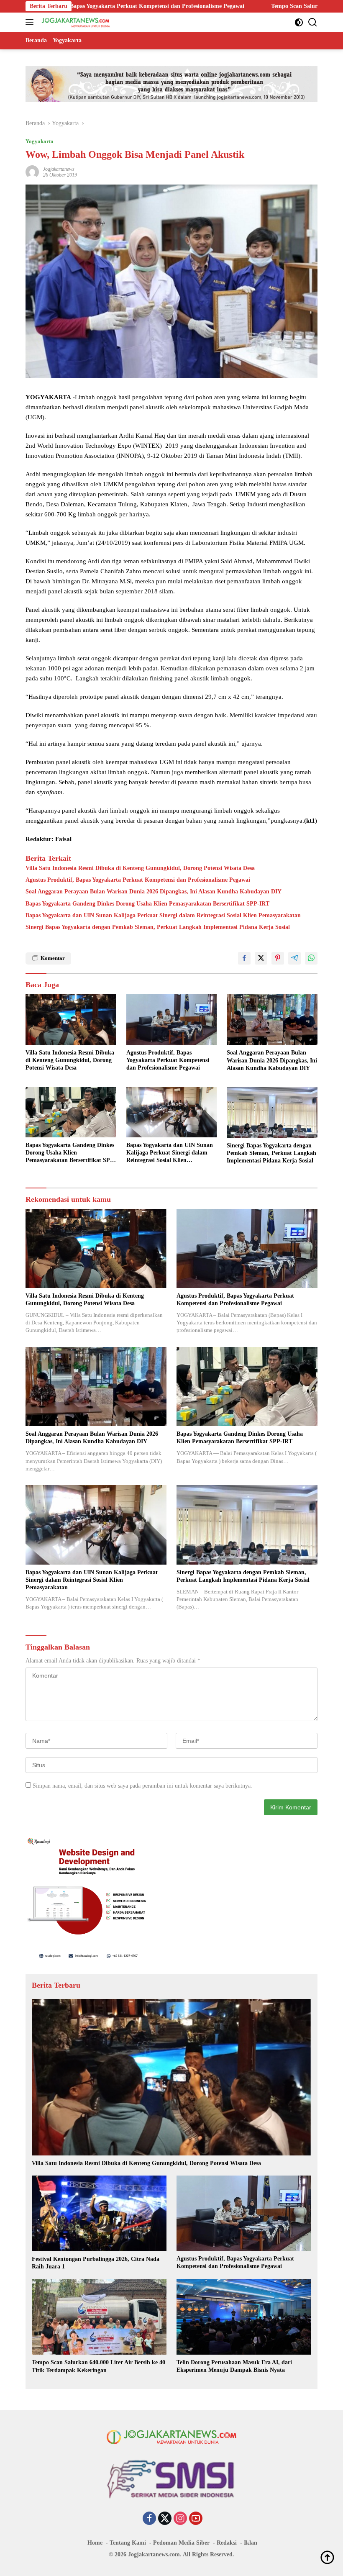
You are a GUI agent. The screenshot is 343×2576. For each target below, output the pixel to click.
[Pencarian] (313, 22)
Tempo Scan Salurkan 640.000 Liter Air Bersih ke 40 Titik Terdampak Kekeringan (234, 6)
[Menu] (31, 22)
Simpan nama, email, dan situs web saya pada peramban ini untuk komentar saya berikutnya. (142, 1786)
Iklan (251, 2543)
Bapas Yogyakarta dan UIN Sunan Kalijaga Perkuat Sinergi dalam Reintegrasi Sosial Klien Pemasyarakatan (163, 915)
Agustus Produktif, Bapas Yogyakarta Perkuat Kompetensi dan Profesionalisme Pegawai (138, 880)
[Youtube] (196, 2519)
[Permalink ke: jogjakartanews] (32, 171)
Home (95, 2543)
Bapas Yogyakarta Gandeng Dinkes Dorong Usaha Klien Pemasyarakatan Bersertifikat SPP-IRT (147, 904)
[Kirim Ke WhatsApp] (311, 958)
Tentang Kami (128, 2543)
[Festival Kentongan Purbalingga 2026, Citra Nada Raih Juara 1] (99, 2213)
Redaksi (227, 2543)
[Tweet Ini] (261, 958)
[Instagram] (180, 2519)
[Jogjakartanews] (75, 22)
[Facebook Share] (244, 958)
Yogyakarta (40, 141)
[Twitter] (165, 2519)
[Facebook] (149, 2519)
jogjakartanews (59, 169)
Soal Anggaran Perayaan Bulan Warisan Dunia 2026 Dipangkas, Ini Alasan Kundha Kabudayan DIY (154, 892)
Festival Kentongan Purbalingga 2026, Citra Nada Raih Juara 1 (96, 2263)
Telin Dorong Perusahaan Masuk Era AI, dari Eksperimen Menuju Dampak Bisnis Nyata (234, 2366)
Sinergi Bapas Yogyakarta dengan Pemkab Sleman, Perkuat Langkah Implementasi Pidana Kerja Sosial (158, 927)
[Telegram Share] (294, 958)
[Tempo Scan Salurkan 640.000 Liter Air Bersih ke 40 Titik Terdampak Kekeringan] (99, 2317)
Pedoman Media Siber (181, 2543)
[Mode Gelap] (299, 22)
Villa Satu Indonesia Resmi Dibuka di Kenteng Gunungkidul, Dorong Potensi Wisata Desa (140, 868)
